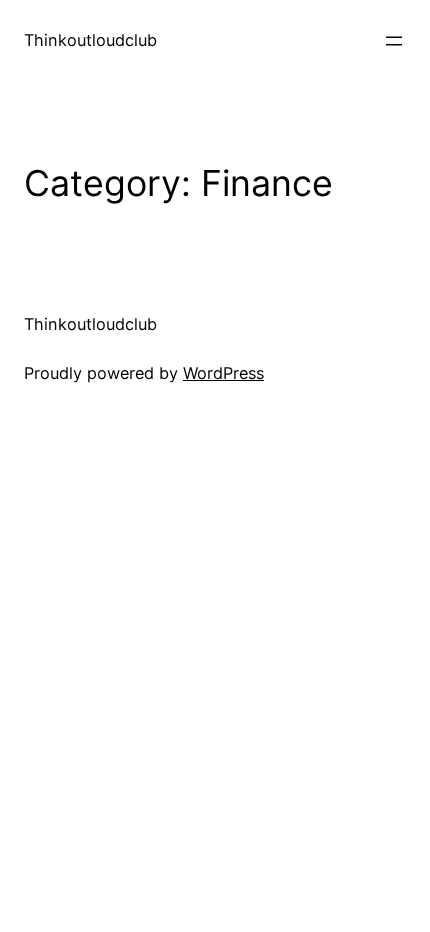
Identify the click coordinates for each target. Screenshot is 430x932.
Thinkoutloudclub (90, 40)
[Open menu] (394, 41)
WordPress (223, 373)
